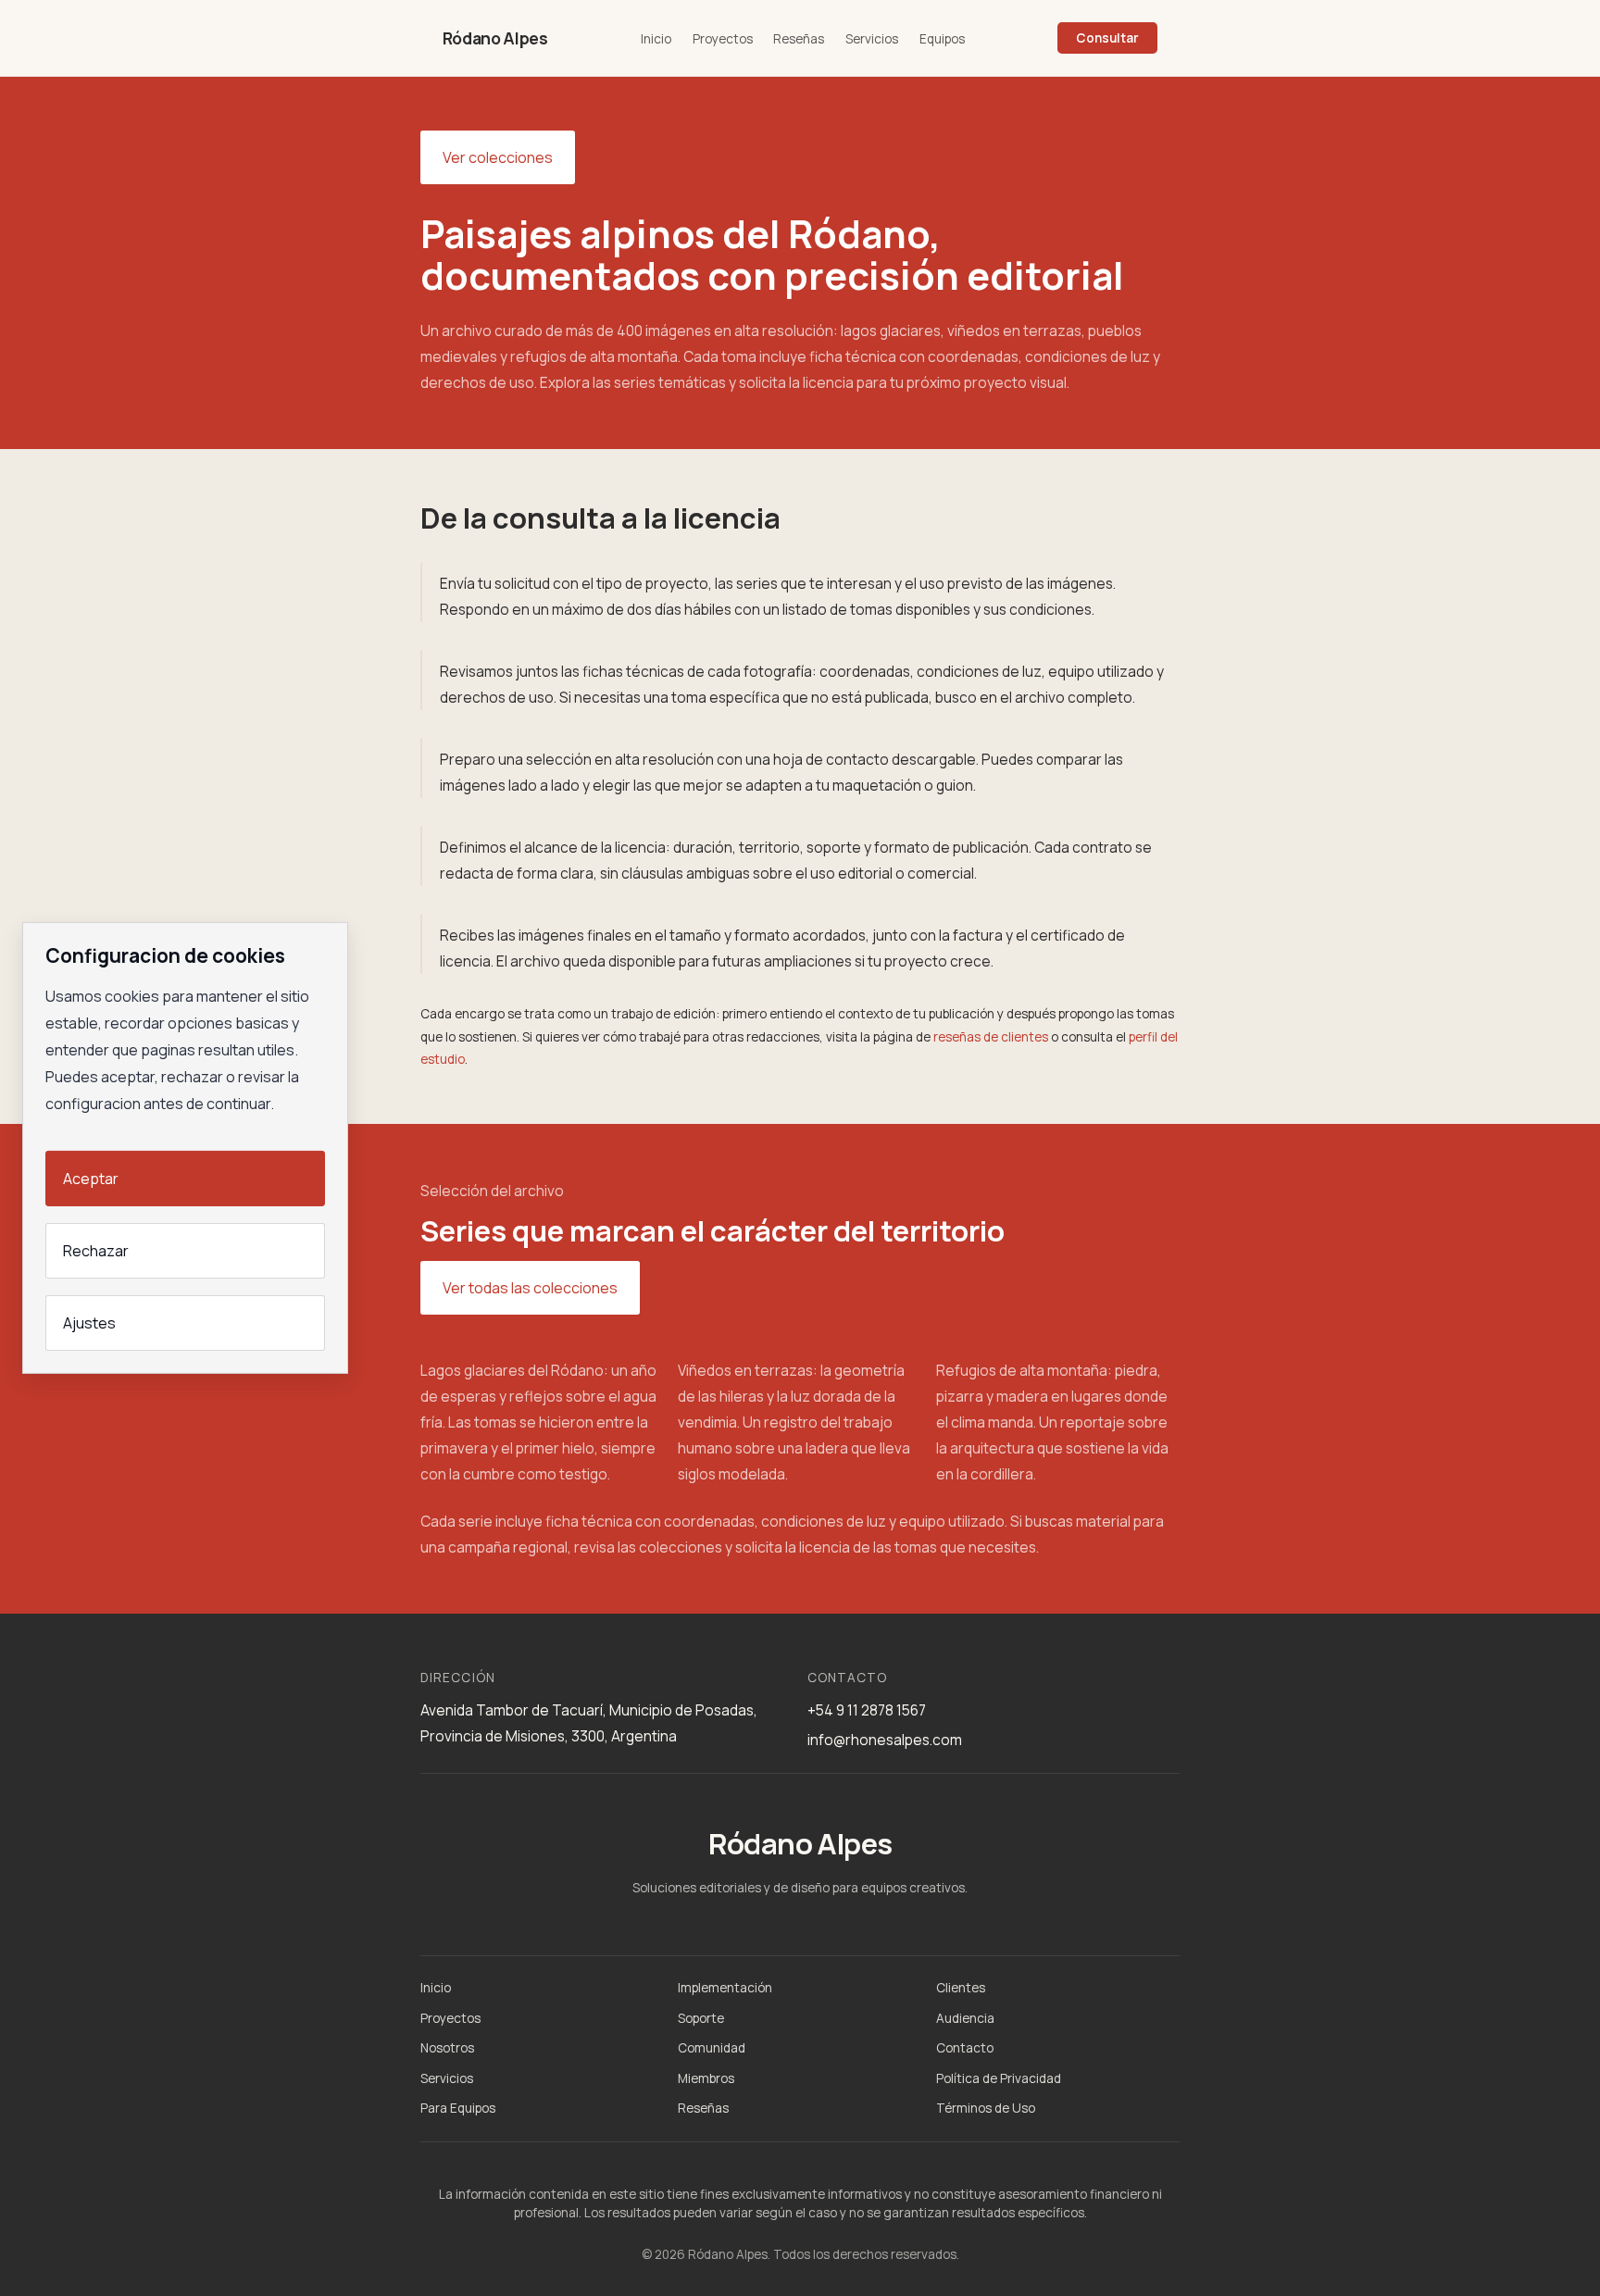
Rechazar (96, 1251)
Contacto (965, 2048)
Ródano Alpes (495, 38)
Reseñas (799, 39)
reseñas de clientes (991, 1037)
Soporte (701, 2018)
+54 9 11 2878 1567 (867, 1710)
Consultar (1107, 38)
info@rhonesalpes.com (885, 1740)
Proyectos (723, 39)
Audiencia (965, 2018)
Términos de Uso (986, 2108)
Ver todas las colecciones (530, 1288)
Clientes (961, 1988)
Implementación (725, 1988)
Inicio (656, 39)
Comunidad (712, 2048)
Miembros (706, 2078)
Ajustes (89, 1323)
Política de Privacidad (999, 2078)
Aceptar (91, 1179)
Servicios (872, 39)
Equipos (942, 39)
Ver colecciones (498, 157)
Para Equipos (458, 2108)
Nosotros (447, 2048)
